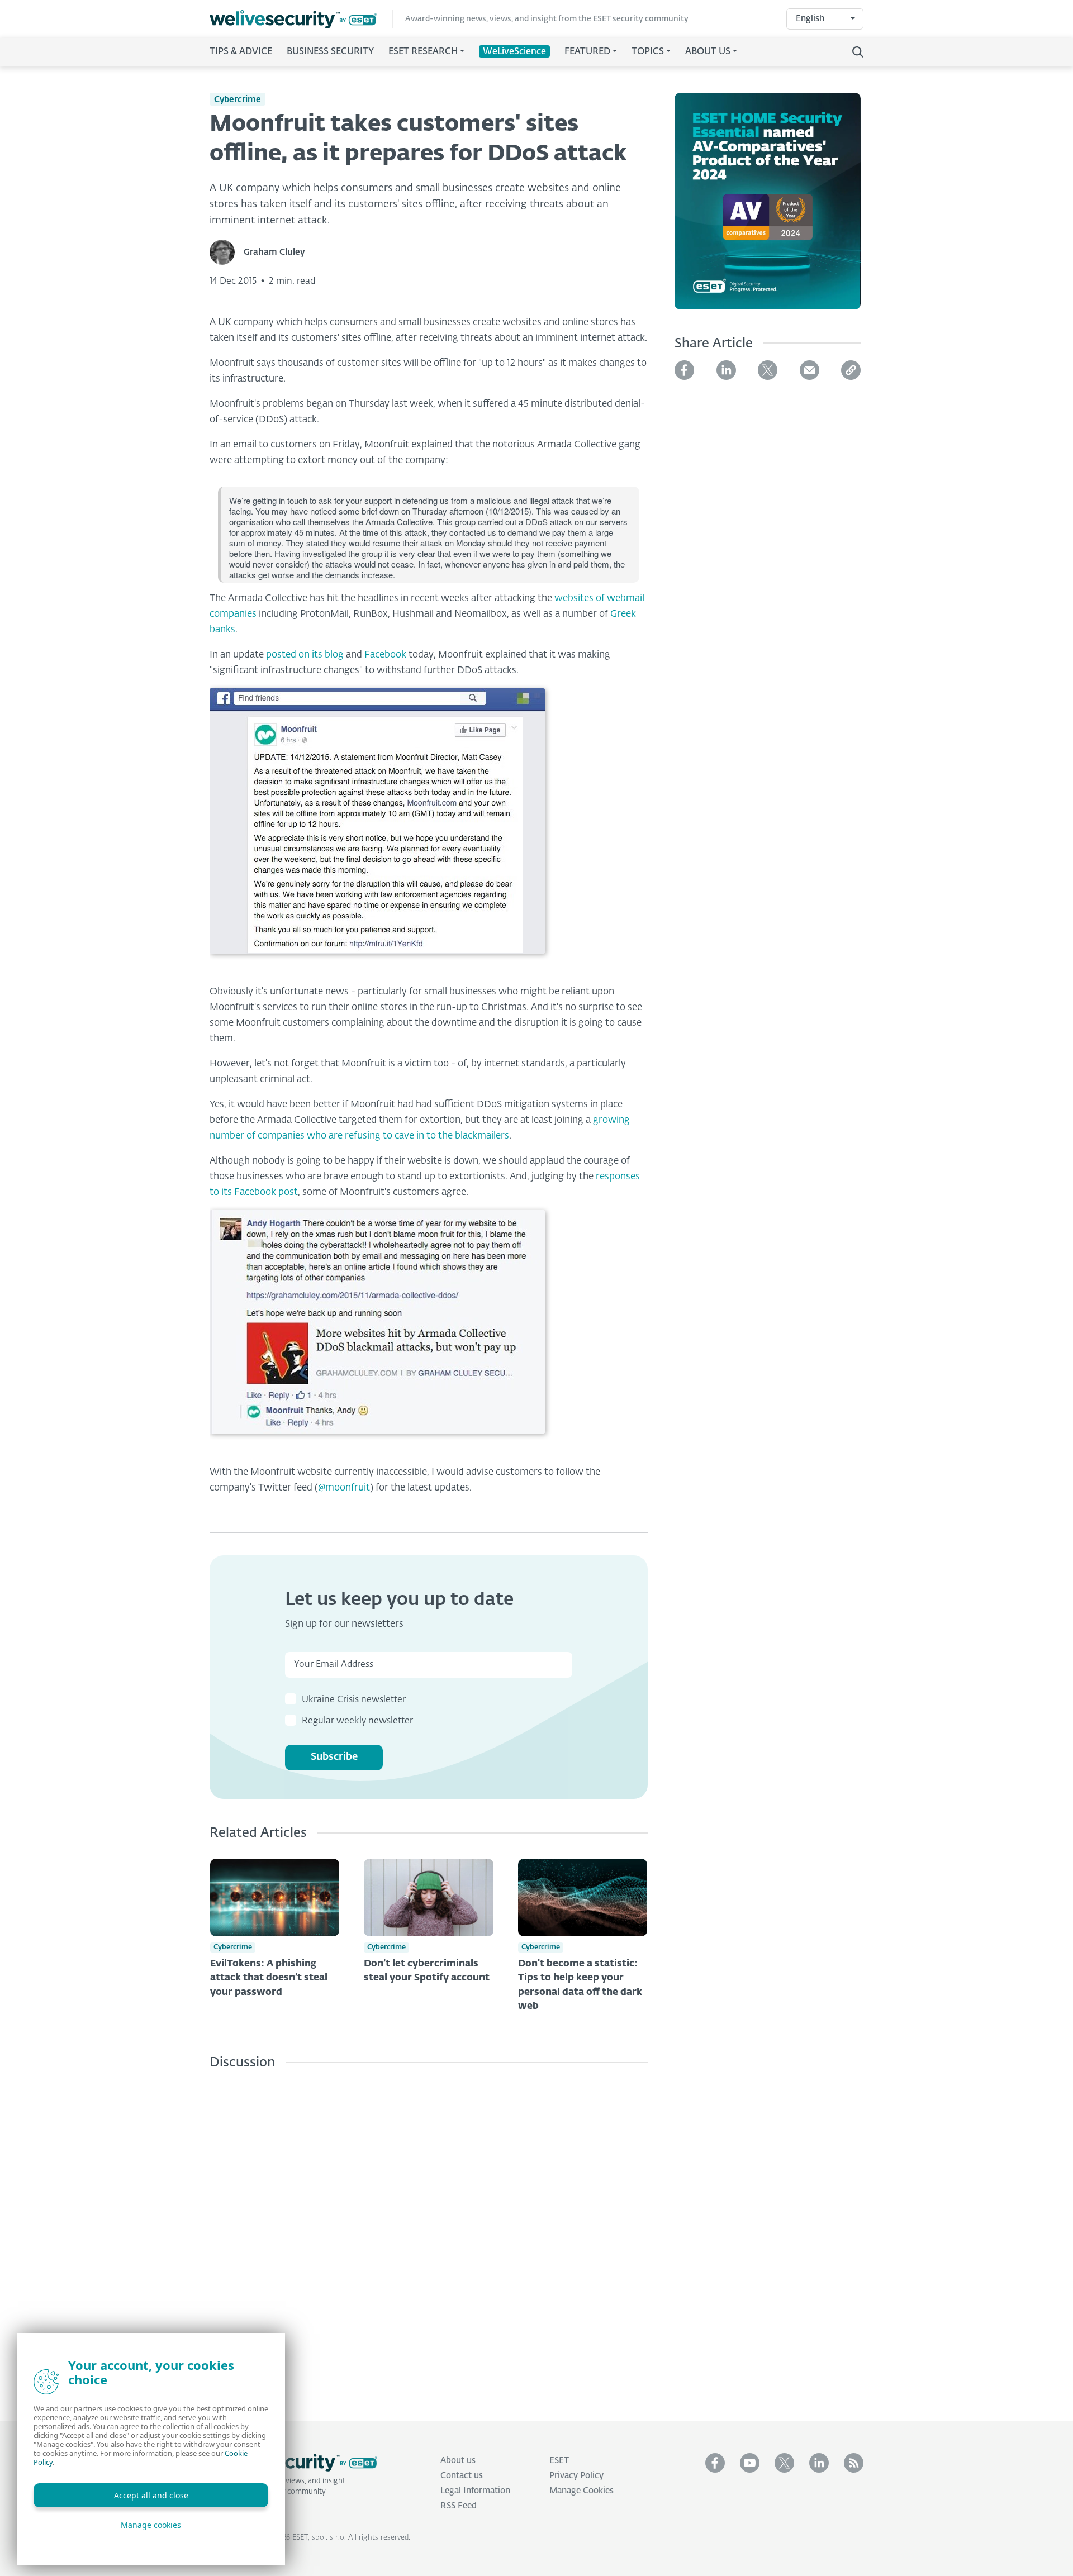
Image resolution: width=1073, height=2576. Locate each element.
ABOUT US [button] (708, 52)
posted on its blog (305, 655)
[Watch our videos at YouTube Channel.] (750, 2463)
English (810, 19)
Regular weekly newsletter (357, 1721)
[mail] (810, 370)
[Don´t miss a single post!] (854, 2463)
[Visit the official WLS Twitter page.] (784, 2463)
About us (458, 2461)
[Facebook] (684, 370)
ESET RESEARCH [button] (423, 52)
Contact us (462, 2476)
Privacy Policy (576, 2476)
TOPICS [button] (648, 52)
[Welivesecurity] (293, 2463)
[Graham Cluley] (227, 252)
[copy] (851, 370)
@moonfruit (344, 1488)
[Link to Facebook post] (377, 1333)
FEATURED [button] (587, 52)
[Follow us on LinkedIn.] (819, 2463)
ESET (559, 2461)
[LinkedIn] (726, 370)
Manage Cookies (581, 2491)
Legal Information (475, 2491)
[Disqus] (429, 2237)
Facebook (385, 655)
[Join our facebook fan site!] (715, 2463)
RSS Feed (459, 2506)
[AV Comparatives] (768, 208)
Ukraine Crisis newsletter (354, 1700)
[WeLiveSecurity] (301, 19)
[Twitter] (768, 370)
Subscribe (334, 1757)
